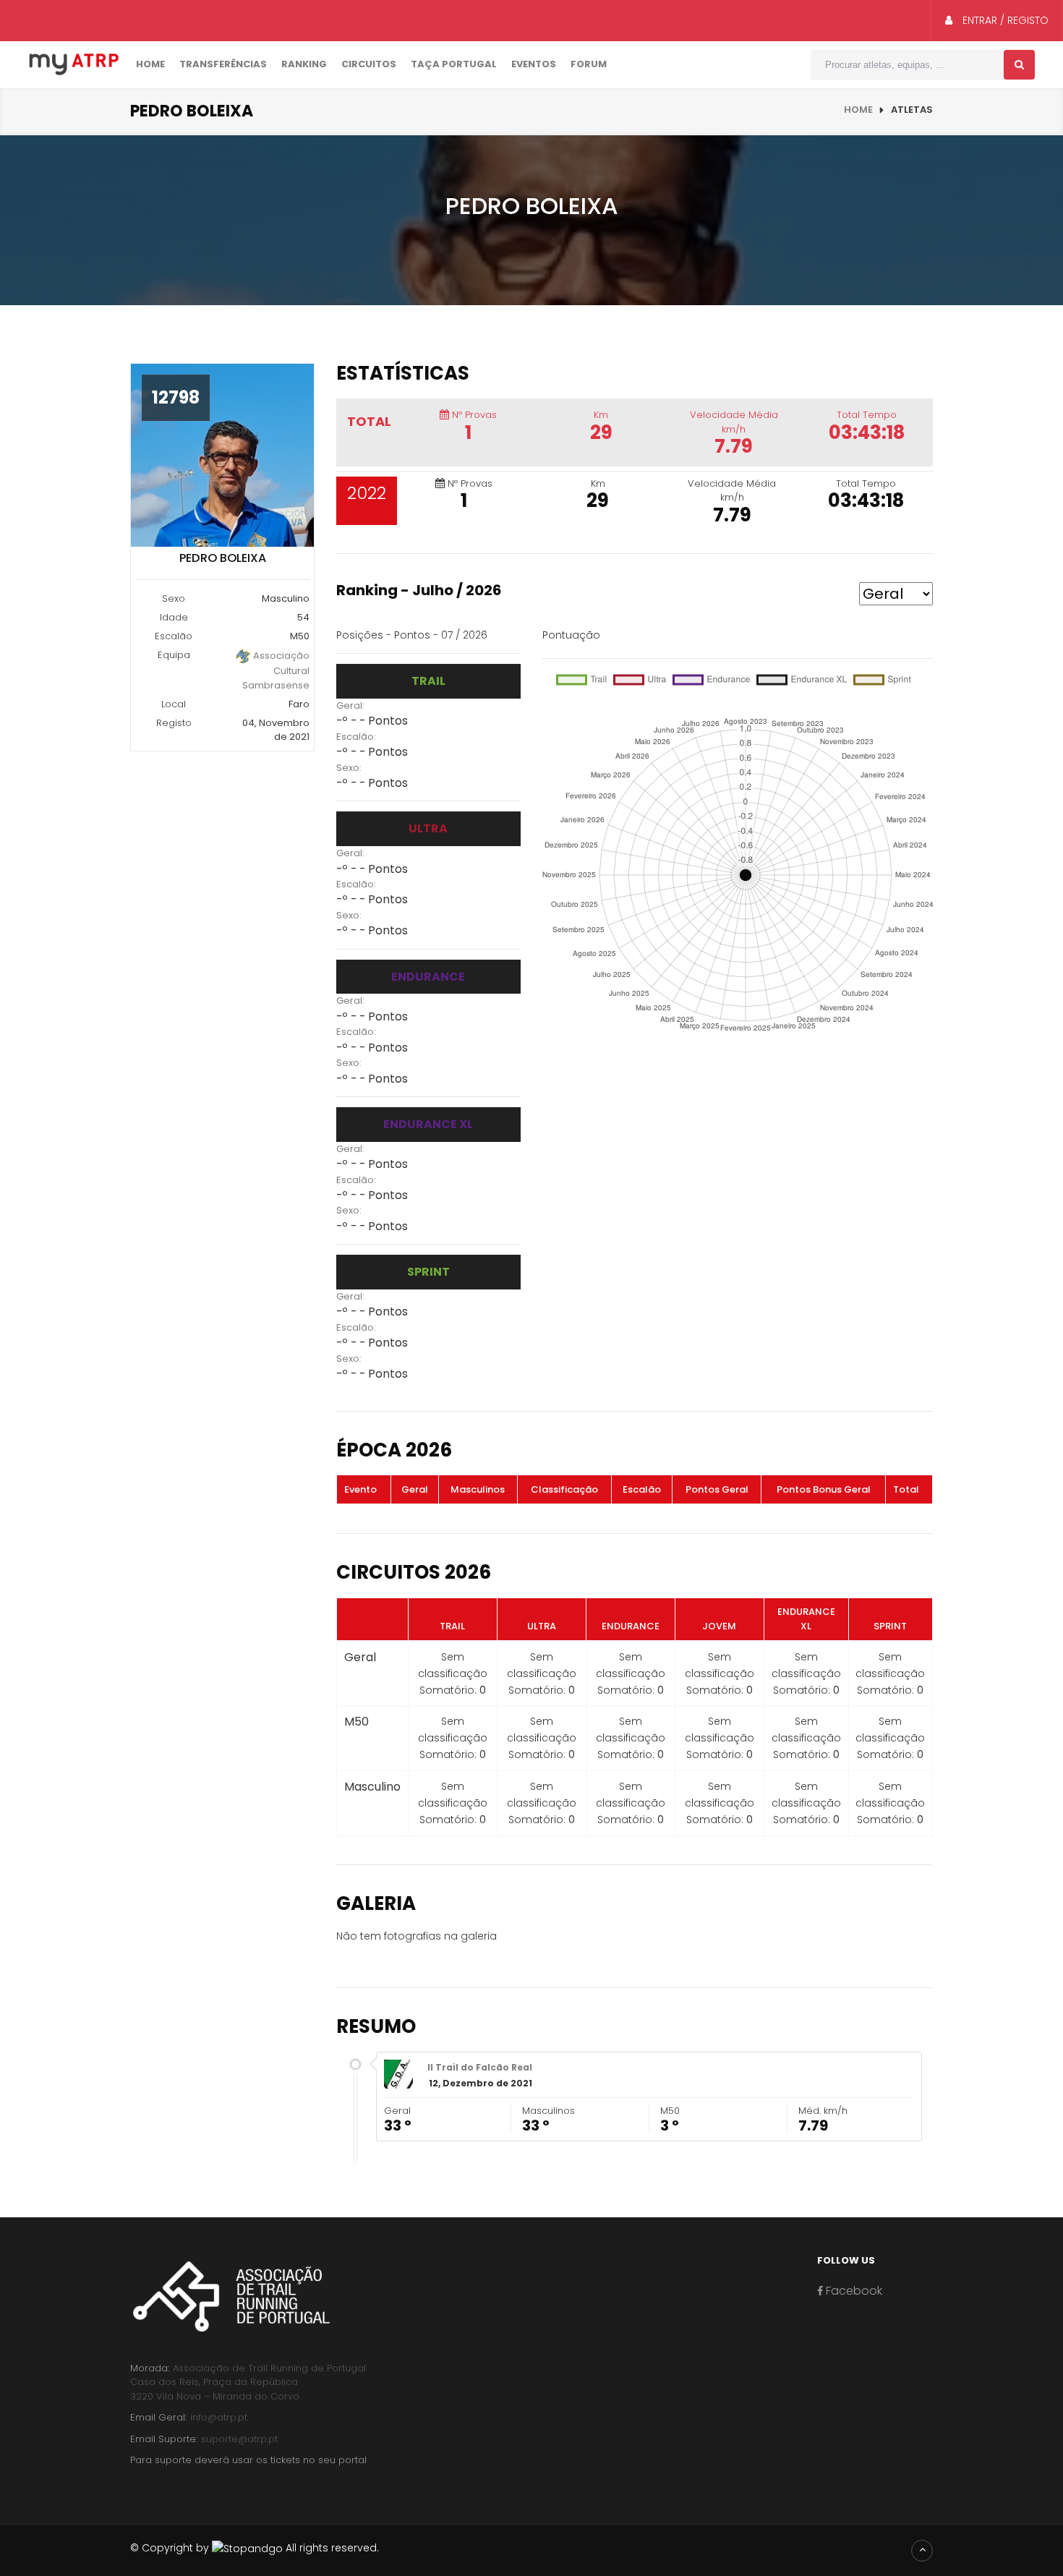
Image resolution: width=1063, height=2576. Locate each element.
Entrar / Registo (1004, 20)
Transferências (223, 64)
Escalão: (356, 737)
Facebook (853, 2291)
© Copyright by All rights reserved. (255, 2548)
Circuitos (369, 64)
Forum (589, 64)
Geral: (350, 705)
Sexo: (349, 768)
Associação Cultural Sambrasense (276, 670)
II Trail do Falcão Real (480, 2067)
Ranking (304, 64)
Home (150, 64)
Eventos (534, 64)
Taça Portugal (454, 64)
